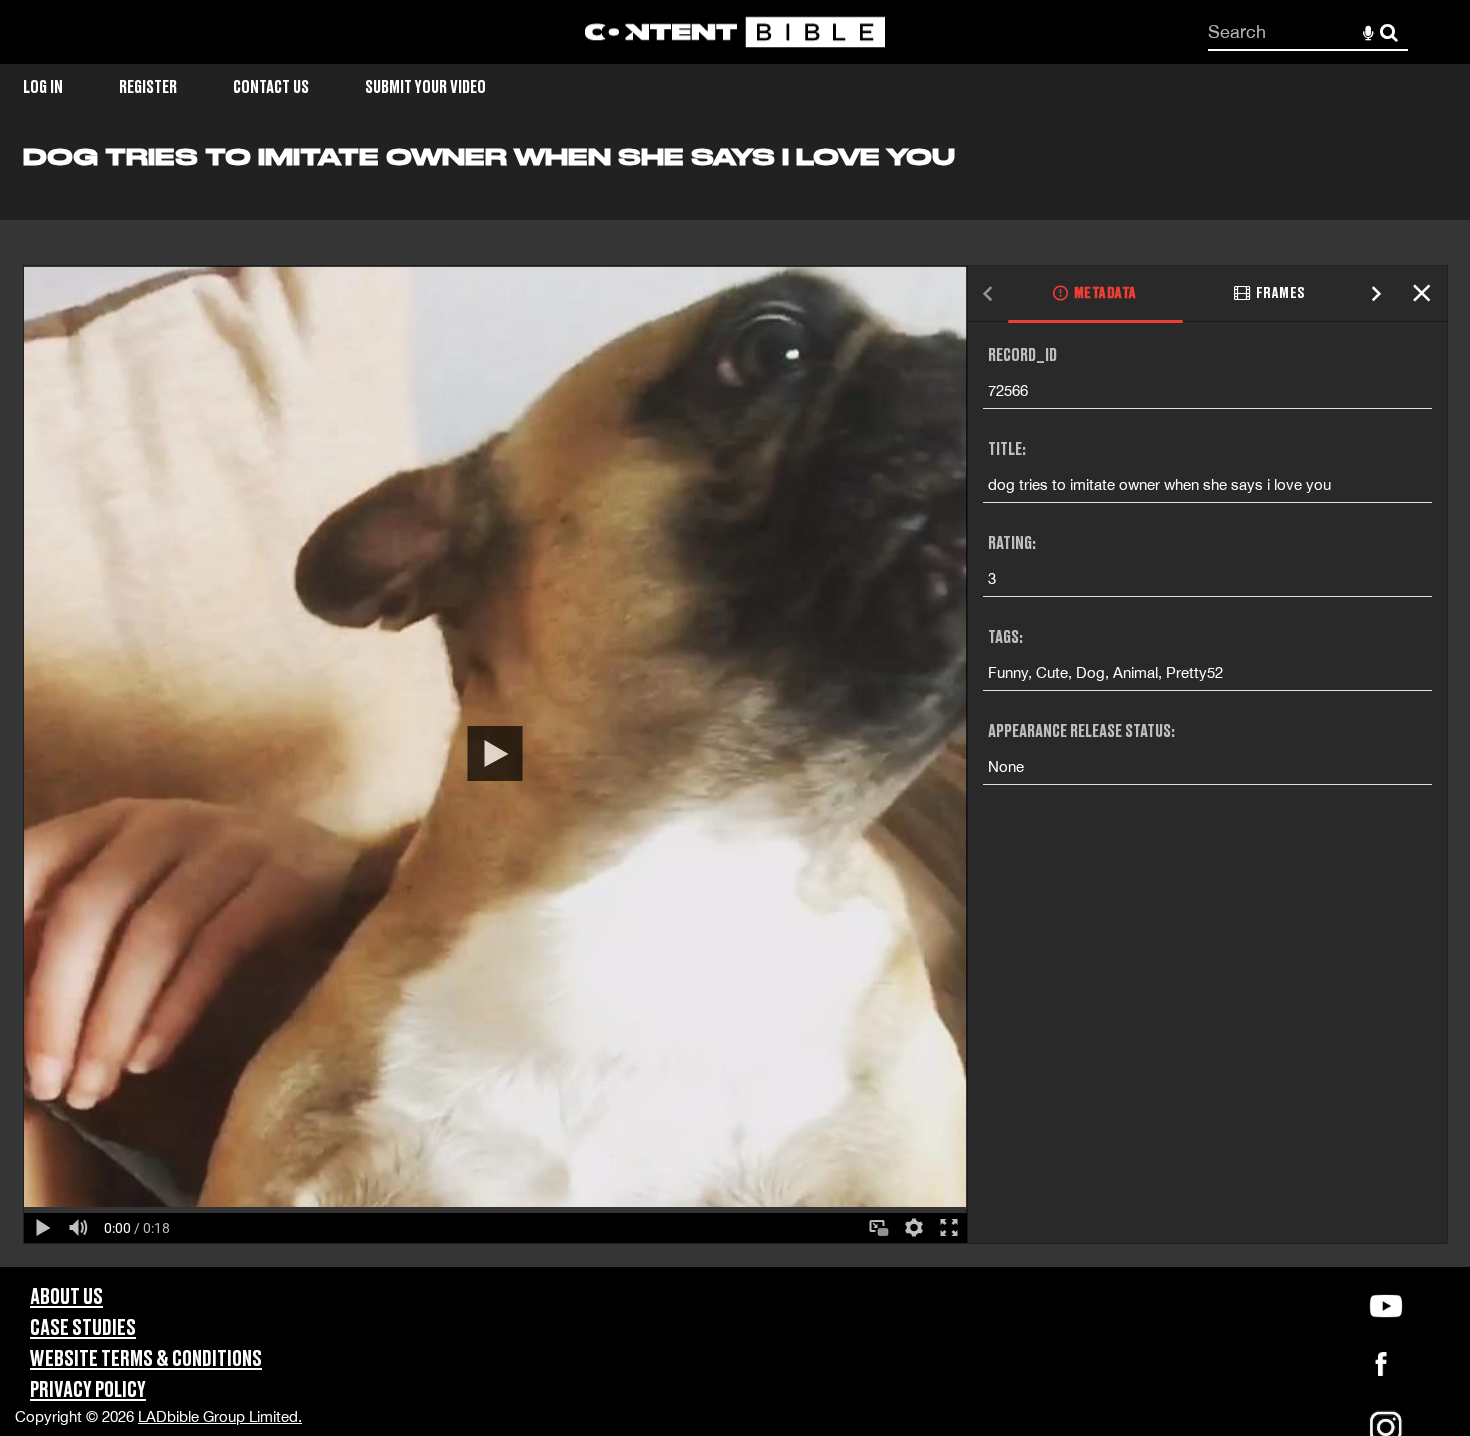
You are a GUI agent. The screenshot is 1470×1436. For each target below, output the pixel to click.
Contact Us (271, 87)
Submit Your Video (425, 87)
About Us (66, 1297)
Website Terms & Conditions (146, 1359)
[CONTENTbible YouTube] (1385, 1306)
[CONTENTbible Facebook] (1381, 1369)
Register (148, 87)
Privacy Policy (88, 1390)
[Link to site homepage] (735, 32)
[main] (735, 704)
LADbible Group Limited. (220, 1416)
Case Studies (83, 1328)
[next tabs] (1377, 294)
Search (1389, 32)
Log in (43, 87)
